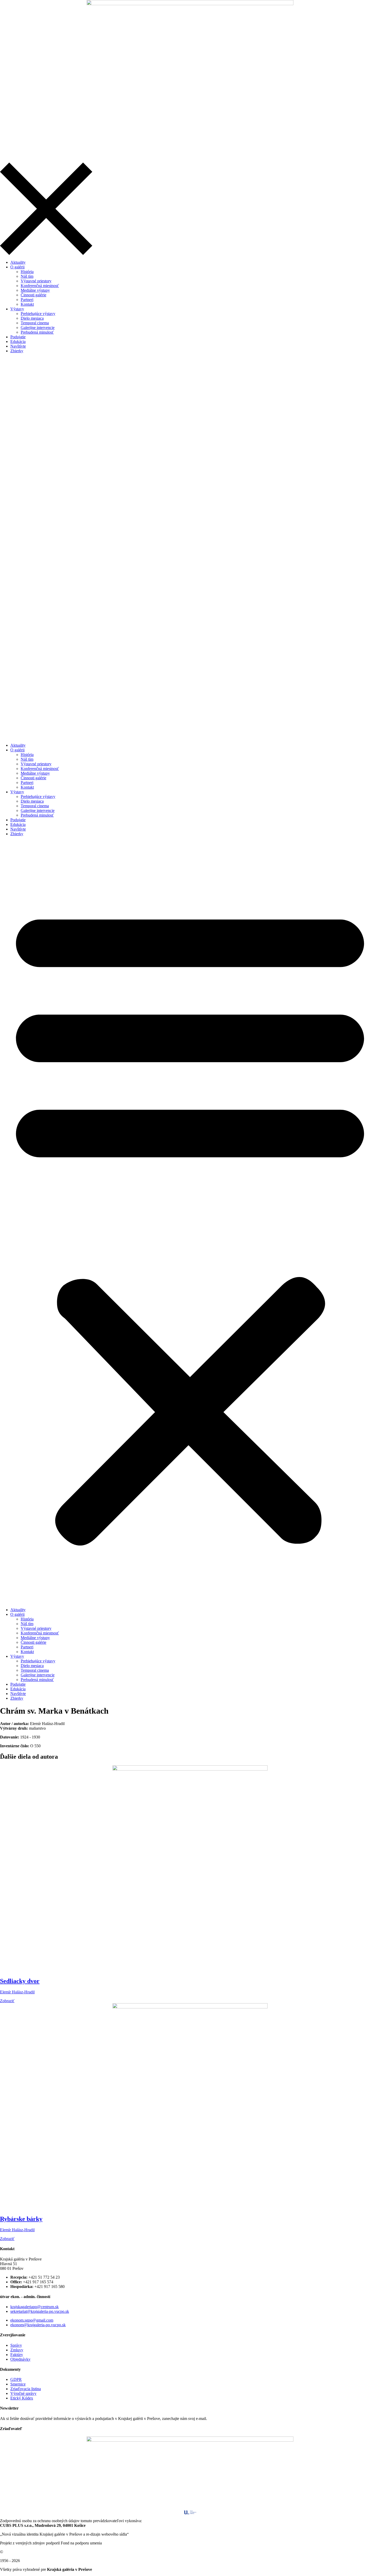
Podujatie (18, 820)
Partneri (27, 783)
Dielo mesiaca (32, 801)
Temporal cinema (35, 806)
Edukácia (18, 824)
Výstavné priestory (36, 764)
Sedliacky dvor (20, 1981)
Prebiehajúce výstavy (38, 797)
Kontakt (27, 787)
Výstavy (17, 792)
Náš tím (27, 759)
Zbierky (17, 834)
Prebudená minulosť (37, 815)
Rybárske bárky (21, 2219)
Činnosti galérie (33, 778)
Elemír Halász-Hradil (17, 1992)
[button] (190, 1222)
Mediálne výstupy (35, 773)
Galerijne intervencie (38, 810)
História (27, 755)
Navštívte (18, 829)
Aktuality (18, 745)
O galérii (17, 750)
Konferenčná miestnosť (40, 769)
